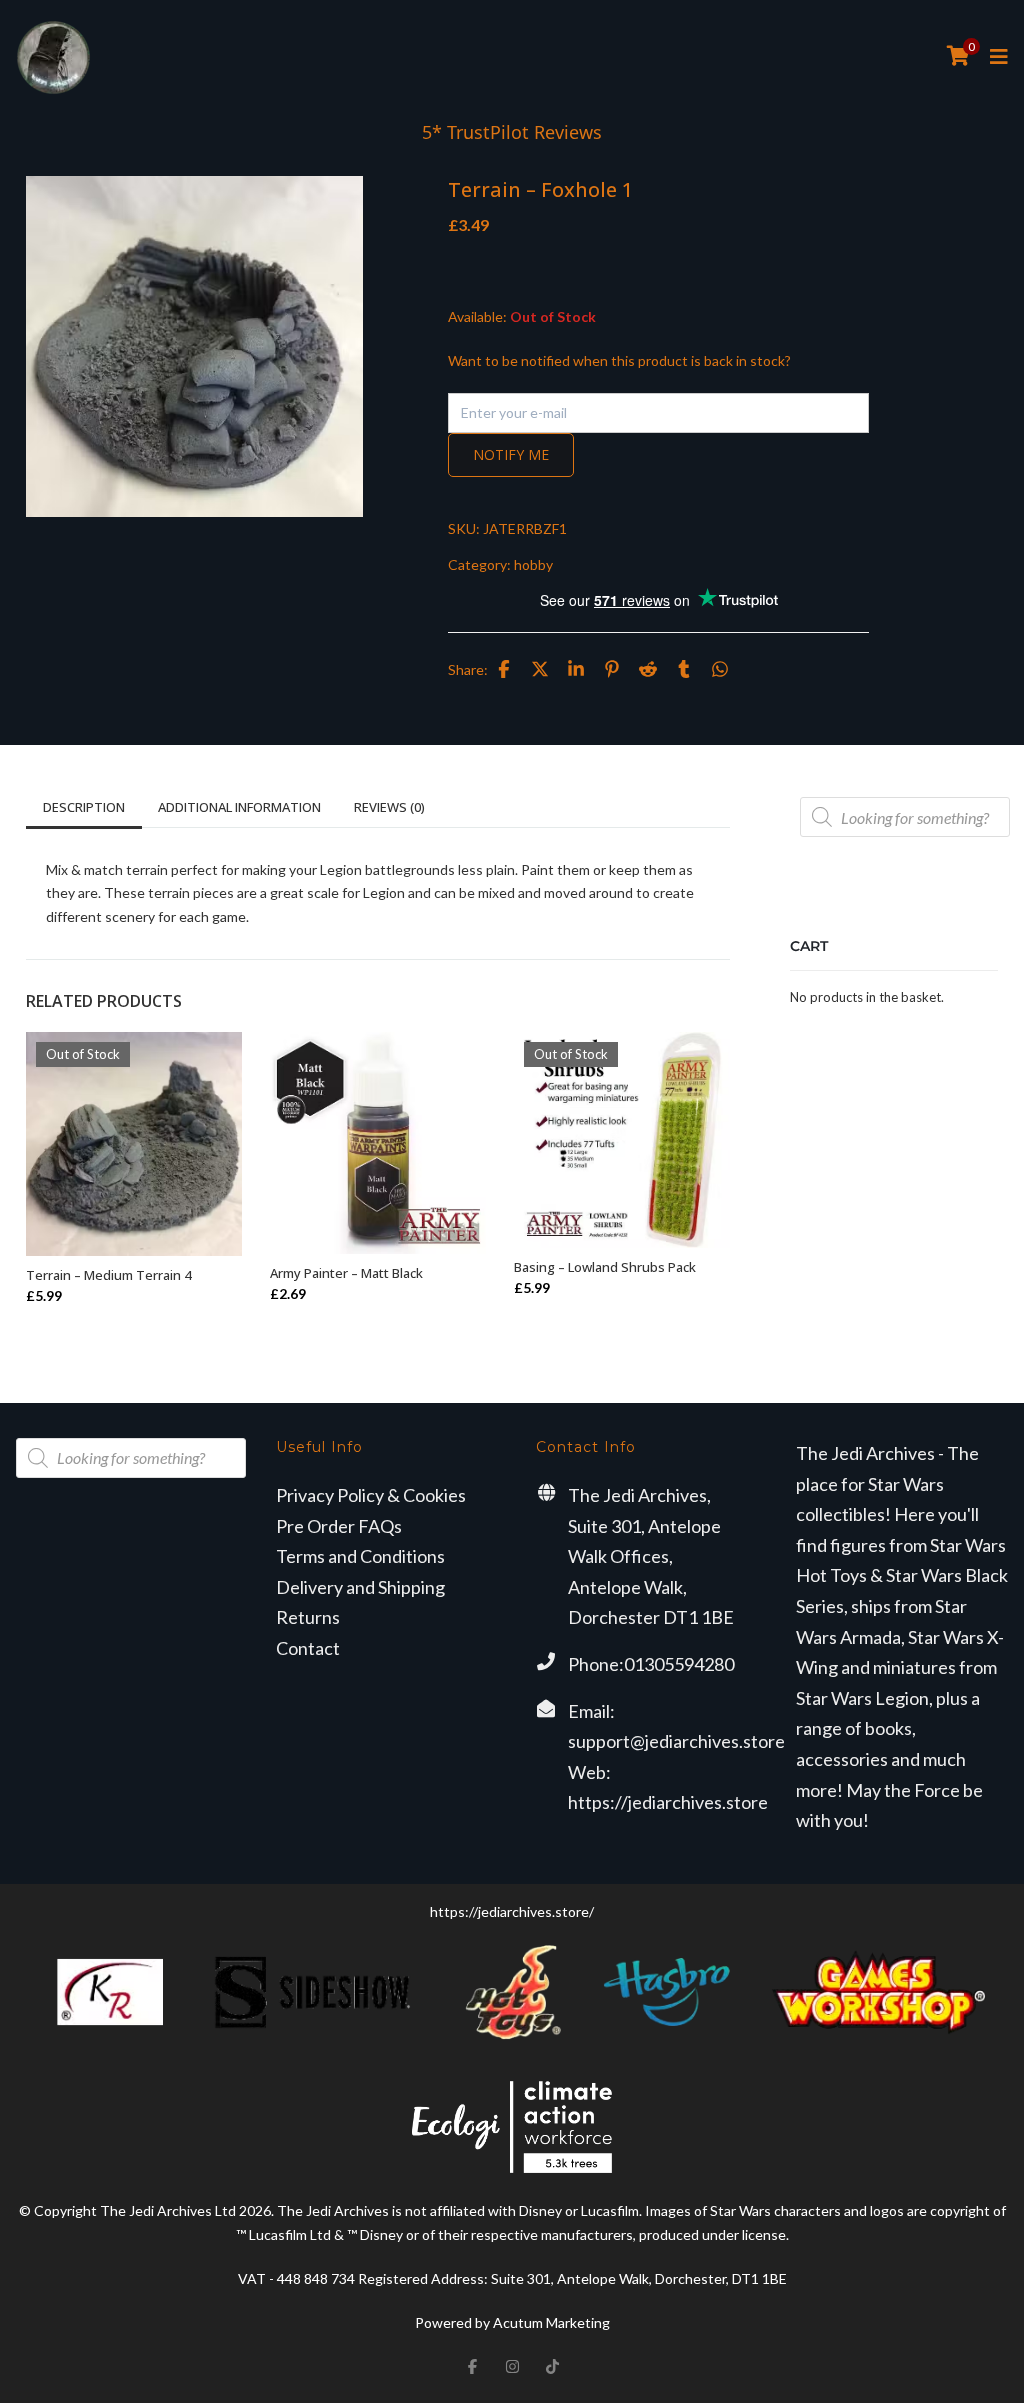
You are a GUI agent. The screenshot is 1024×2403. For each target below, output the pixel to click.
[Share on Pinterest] (612, 669)
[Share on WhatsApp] (720, 669)
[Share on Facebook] (504, 669)
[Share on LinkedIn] (576, 669)
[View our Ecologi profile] (512, 2126)
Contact (308, 1648)
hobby (533, 564)
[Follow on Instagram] (512, 2367)
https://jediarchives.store (668, 1802)
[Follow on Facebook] (472, 2367)
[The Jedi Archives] (53, 57)
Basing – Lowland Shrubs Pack (605, 1267)
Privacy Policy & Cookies (371, 1495)
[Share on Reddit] (648, 669)
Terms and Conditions (360, 1556)
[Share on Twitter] (540, 669)
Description (84, 807)
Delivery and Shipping (360, 1587)
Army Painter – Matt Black (346, 1273)
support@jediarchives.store (676, 1741)
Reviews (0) (389, 807)
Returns (308, 1617)
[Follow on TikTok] (552, 2367)
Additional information (239, 807)
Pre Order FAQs (339, 1526)
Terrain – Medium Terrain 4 (108, 1275)
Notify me (511, 454)
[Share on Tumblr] (684, 669)
